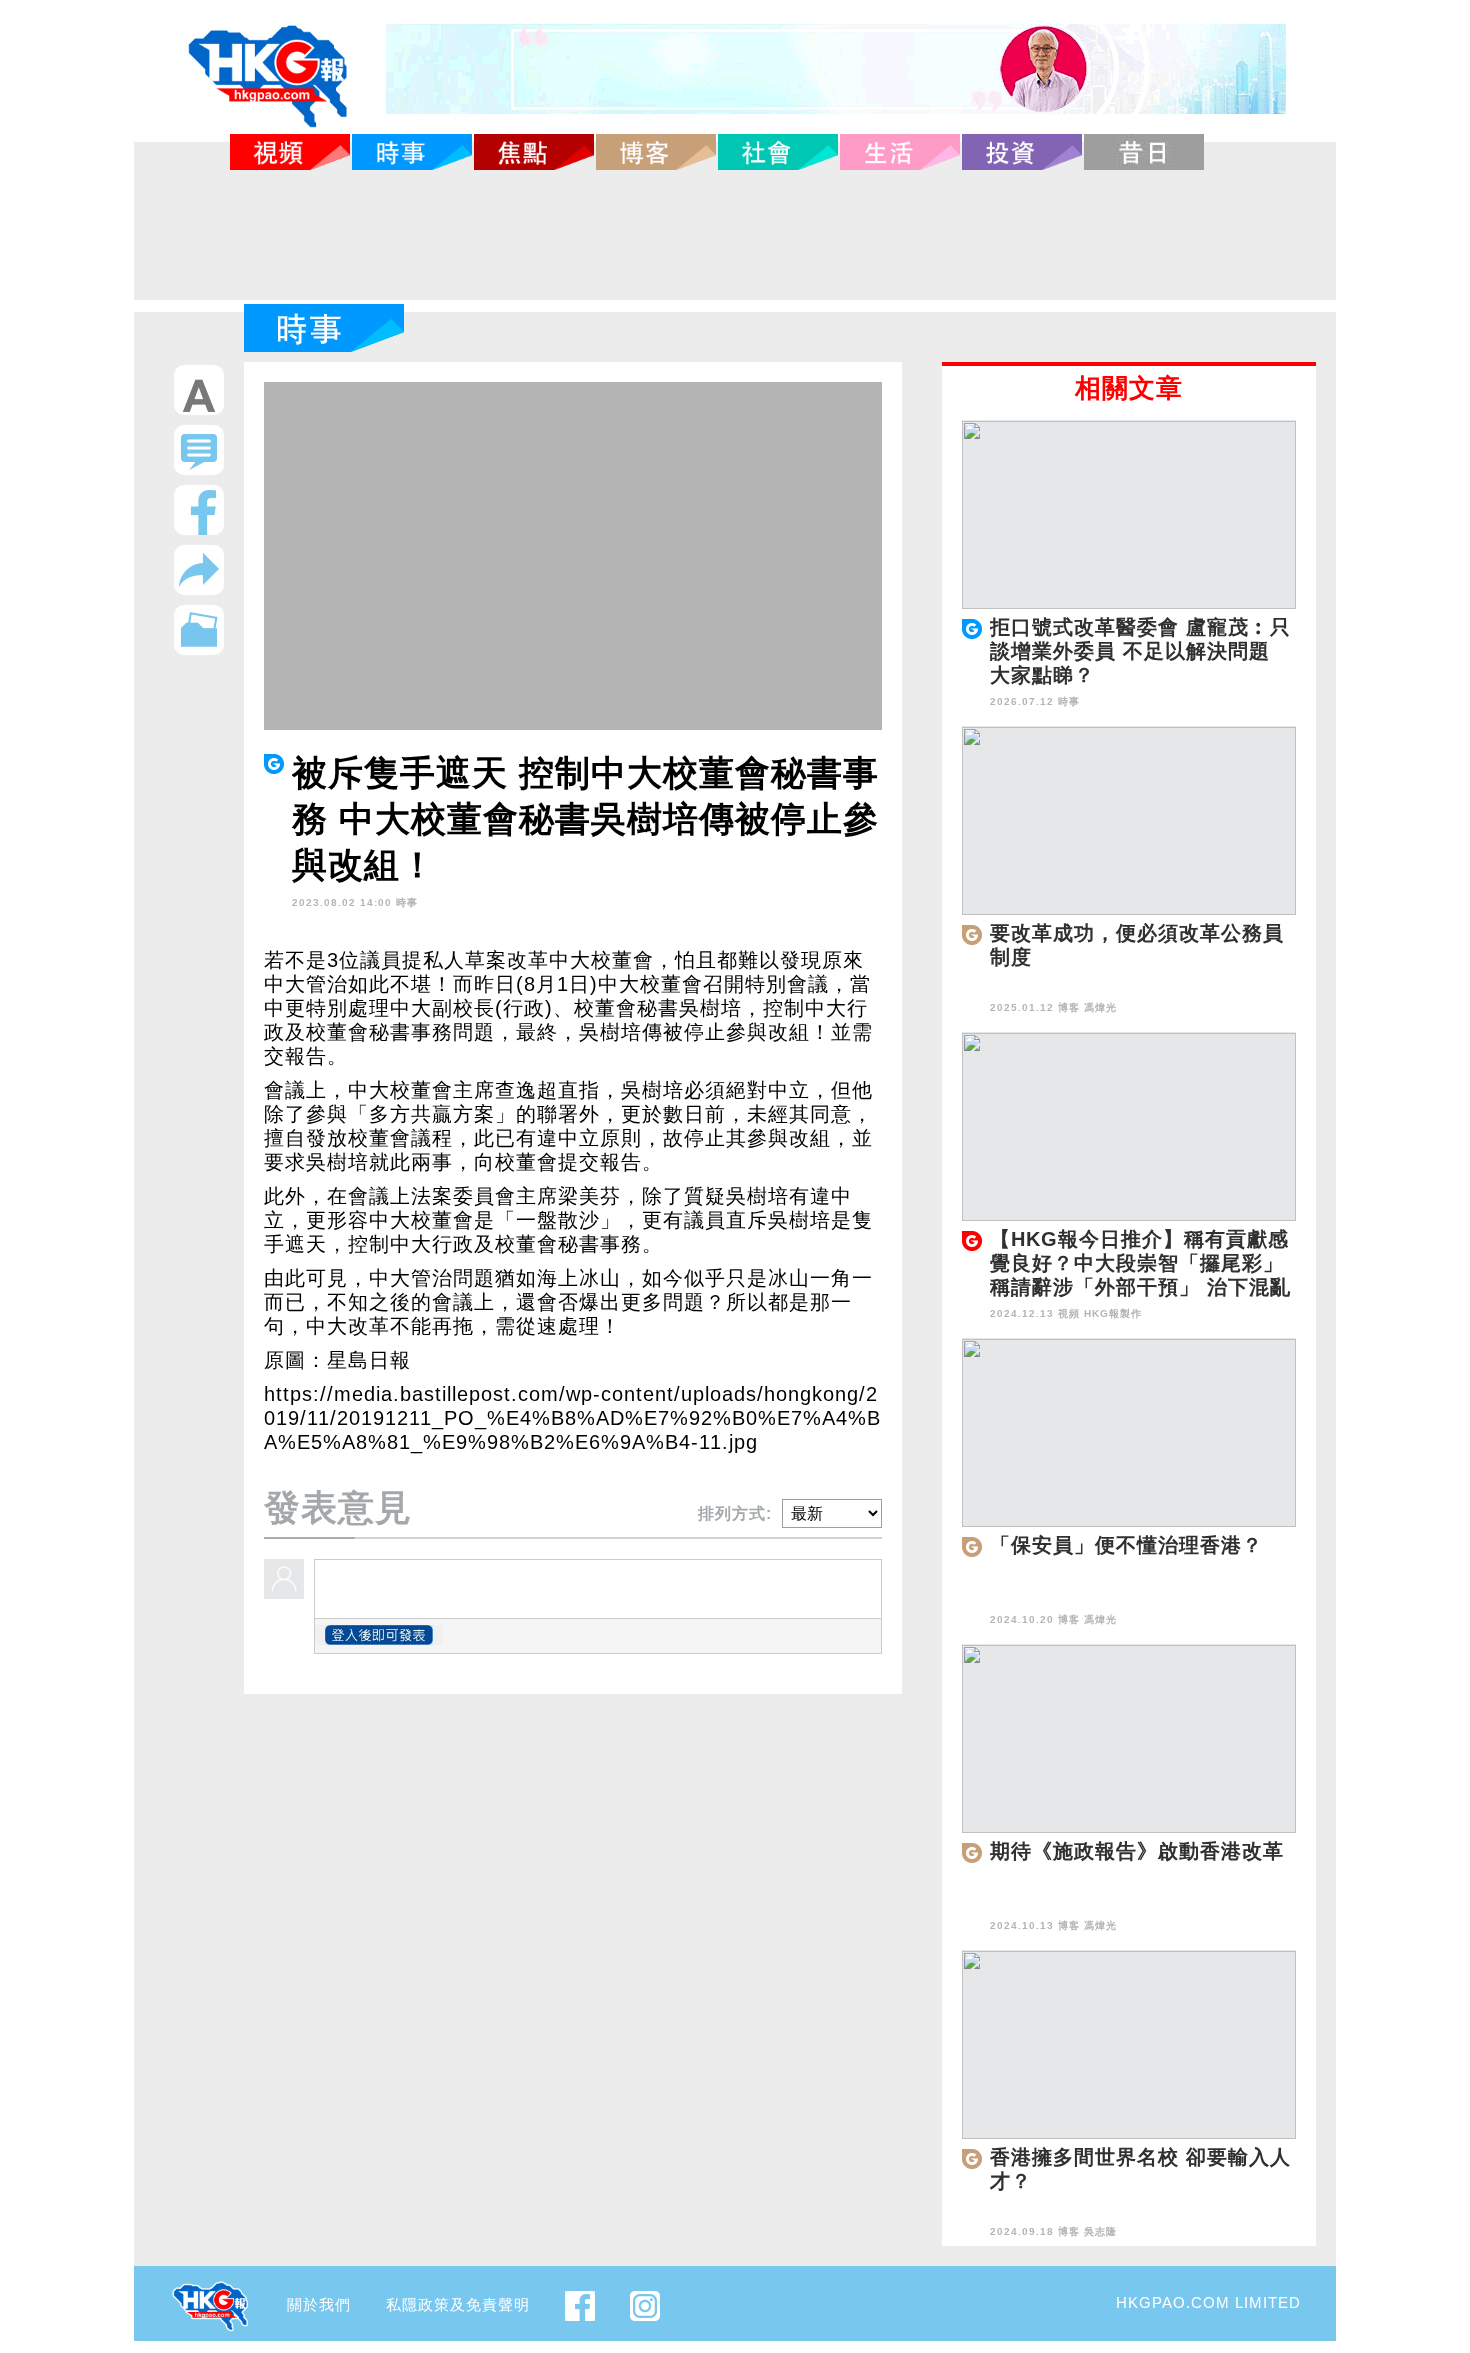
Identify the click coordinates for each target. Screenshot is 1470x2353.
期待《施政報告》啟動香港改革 (1137, 1851)
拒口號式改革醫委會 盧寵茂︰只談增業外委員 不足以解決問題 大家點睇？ (1140, 651)
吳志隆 (1100, 2231)
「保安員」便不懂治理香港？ (1126, 1545)
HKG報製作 (1113, 1313)
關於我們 (319, 2304)
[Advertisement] (735, 235)
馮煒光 (1100, 1007)
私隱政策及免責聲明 (458, 2304)
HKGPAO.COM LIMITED (1208, 2302)
